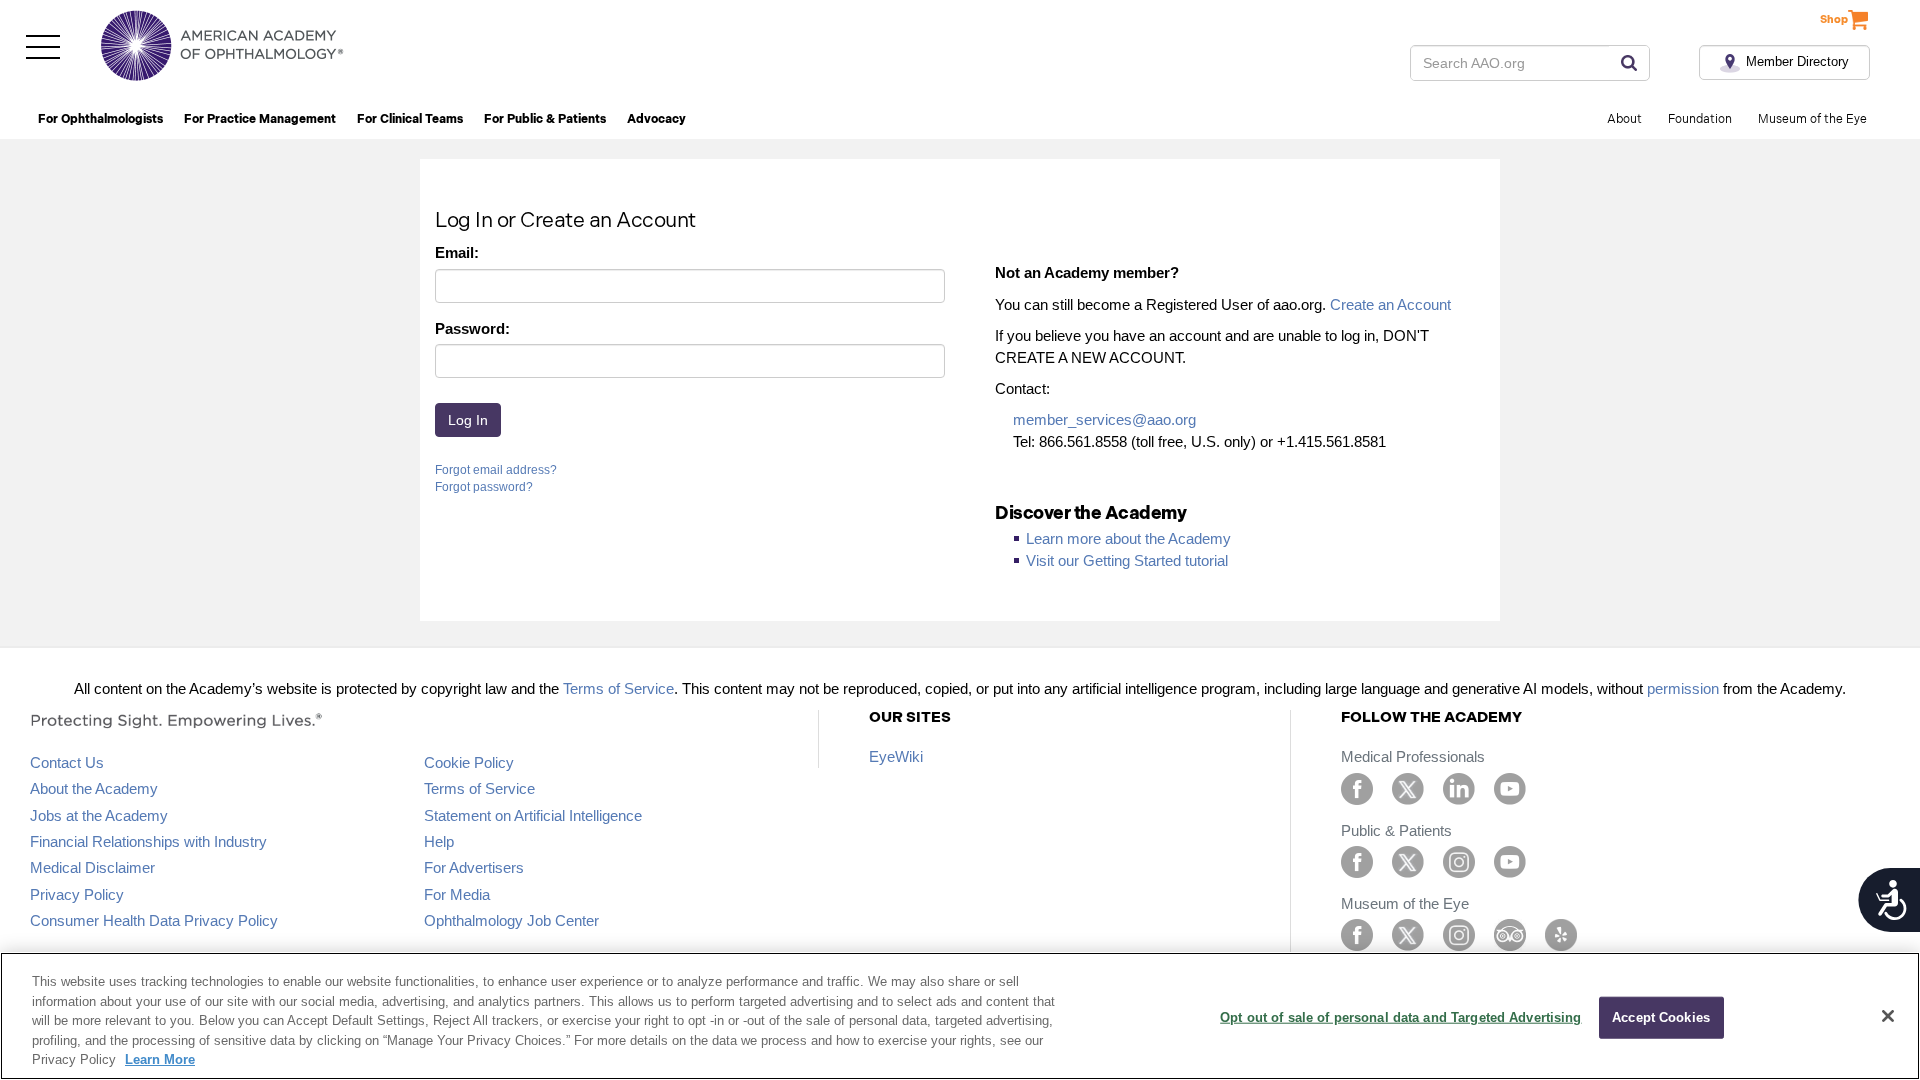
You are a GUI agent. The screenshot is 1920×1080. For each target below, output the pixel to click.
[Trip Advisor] (1510, 933)
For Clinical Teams (410, 119)
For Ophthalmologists (100, 119)
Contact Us (67, 762)
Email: (457, 252)
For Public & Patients (545, 119)
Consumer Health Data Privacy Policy (154, 920)
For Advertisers (474, 867)
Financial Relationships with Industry (148, 841)
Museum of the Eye (1812, 119)
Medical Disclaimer (92, 867)
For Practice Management (260, 119)
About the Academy (94, 788)
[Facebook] (1357, 787)
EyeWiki (896, 756)
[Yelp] (1561, 933)
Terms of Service (618, 688)
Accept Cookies (1661, 1017)
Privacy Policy (77, 894)
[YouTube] (1510, 787)
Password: (472, 328)
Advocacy (656, 119)
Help (439, 841)
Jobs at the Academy (99, 815)
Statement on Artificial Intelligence (533, 815)
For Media (457, 894)
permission (1683, 688)
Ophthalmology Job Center (511, 920)
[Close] (1888, 1016)
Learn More (160, 1059)
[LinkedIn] (1459, 787)
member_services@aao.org (1104, 419)
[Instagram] (1459, 860)
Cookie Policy (469, 762)
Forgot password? (484, 487)
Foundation (1700, 119)
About (1624, 119)
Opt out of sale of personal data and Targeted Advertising (1400, 1017)
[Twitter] (1408, 787)
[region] (960, 1016)
